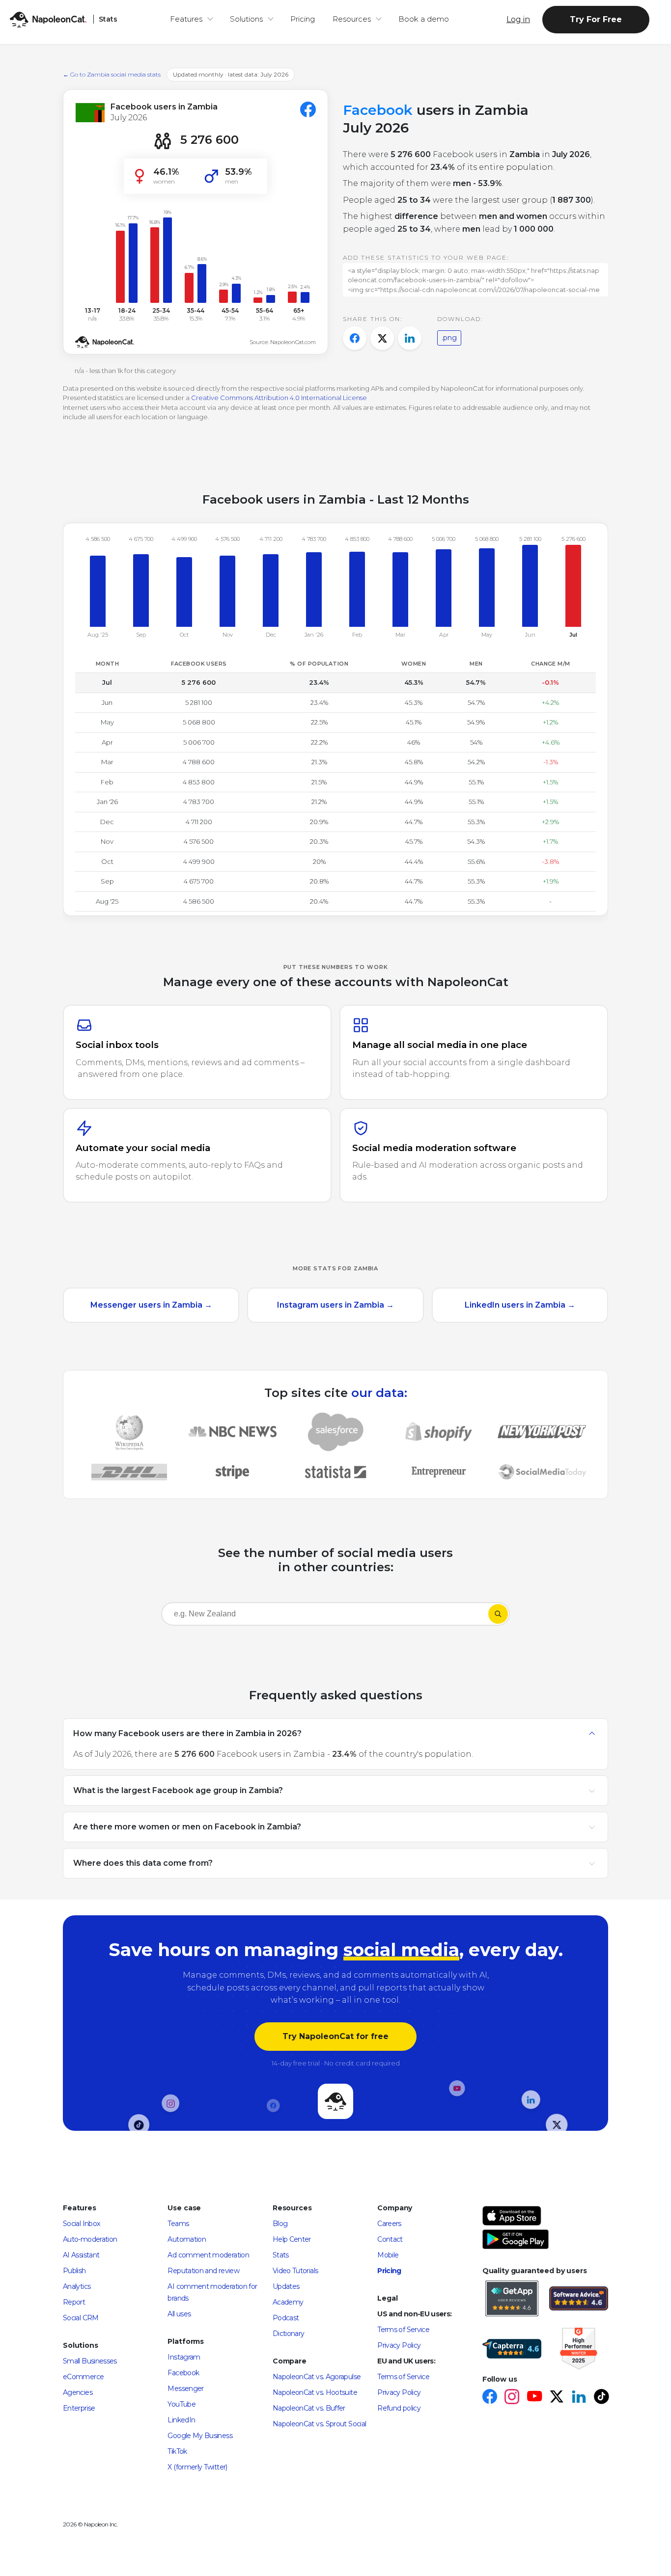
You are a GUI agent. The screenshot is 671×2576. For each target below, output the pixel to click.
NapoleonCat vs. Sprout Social (319, 2424)
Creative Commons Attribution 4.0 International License (279, 398)
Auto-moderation (90, 2239)
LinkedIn (181, 2420)
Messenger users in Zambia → (151, 1305)
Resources (352, 19)
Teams (178, 2224)
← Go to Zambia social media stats (112, 74)
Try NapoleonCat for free (335, 2036)
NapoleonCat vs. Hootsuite (315, 2392)
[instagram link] (512, 2398)
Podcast (286, 2318)
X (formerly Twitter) (197, 2467)
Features (186, 19)
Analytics (77, 2286)
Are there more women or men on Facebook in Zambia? (187, 1826)
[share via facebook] (355, 338)
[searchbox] (225, 1614)
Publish (74, 2271)
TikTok (177, 2451)
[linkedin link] (578, 2398)
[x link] (556, 2398)
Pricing (303, 19)
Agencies (78, 2392)
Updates (286, 2286)
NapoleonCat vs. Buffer (309, 2408)
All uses (179, 2314)
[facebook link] (489, 2398)
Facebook (183, 2373)
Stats (281, 2255)
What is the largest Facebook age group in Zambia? (178, 1790)
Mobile (388, 2255)
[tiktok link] (601, 2398)
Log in (518, 19)
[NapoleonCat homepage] (335, 2102)
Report (74, 2302)
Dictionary (289, 2334)
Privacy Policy (399, 2345)
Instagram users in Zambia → (335, 1305)
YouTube (182, 2404)
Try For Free (596, 19)
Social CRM (81, 2318)
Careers (389, 2224)
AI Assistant (81, 2255)
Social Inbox (81, 2224)
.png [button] (449, 338)
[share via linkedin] (410, 338)
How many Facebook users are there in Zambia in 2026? (187, 1733)
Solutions (246, 19)
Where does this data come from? (143, 1863)
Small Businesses (90, 2361)
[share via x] (382, 338)
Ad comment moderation (208, 2255)
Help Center (292, 2239)
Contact (390, 2239)
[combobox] (325, 1616)
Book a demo (424, 19)
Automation (187, 2239)
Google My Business (200, 2436)
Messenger (185, 2388)
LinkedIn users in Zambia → (520, 1305)
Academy (288, 2302)
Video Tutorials (295, 2271)
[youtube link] (534, 2398)
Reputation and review (203, 2271)
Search (498, 1614)
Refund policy (399, 2408)
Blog (280, 2224)
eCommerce (83, 2377)
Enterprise (79, 2408)
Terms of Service (403, 2330)
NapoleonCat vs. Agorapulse (317, 2377)
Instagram (184, 2357)
